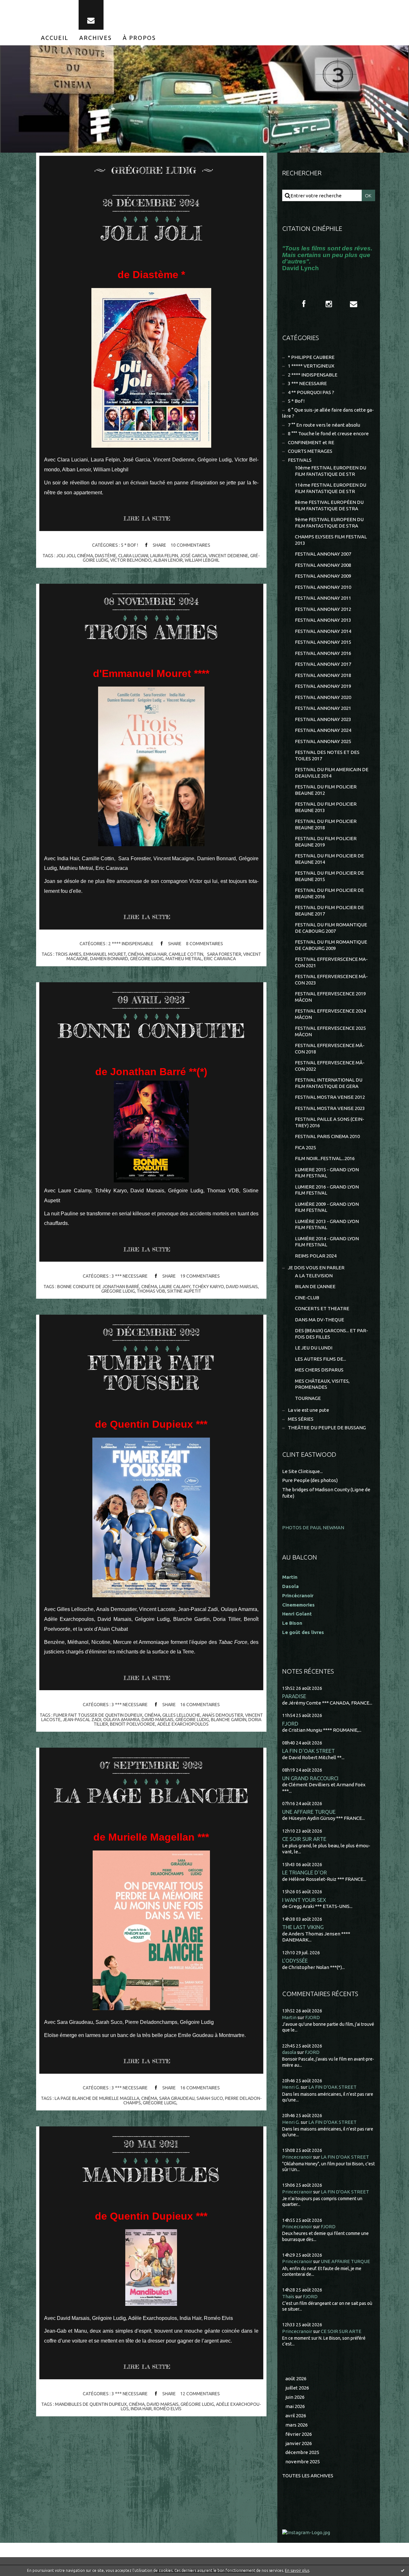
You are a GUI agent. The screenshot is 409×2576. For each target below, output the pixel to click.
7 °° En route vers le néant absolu (324, 425)
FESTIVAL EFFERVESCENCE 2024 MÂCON (330, 1014)
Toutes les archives (308, 2476)
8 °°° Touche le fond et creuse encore (328, 433)
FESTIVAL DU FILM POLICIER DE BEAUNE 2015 (329, 876)
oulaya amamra (121, 1720)
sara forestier (223, 954)
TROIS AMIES (151, 632)
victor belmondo (131, 560)
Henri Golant (297, 1614)
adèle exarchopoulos (183, 1724)
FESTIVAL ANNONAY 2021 (323, 708)
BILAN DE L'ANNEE (315, 1286)
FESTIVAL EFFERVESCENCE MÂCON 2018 (330, 1049)
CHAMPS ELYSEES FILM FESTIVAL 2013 (331, 540)
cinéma (85, 556)
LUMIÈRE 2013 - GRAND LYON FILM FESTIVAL (327, 1224)
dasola (289, 2052)
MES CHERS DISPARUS (319, 1370)
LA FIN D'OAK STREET (309, 1751)
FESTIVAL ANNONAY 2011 (323, 598)
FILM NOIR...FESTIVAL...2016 (325, 1158)
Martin (289, 2017)
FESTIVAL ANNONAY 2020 (323, 697)
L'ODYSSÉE (295, 1960)
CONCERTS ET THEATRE (322, 1308)
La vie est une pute (309, 1410)
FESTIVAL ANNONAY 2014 (323, 631)
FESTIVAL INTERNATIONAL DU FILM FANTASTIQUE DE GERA (329, 1083)
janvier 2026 (299, 2443)
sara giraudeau (177, 2098)
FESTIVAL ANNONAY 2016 (323, 653)
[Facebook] (304, 304)
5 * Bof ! (129, 545)
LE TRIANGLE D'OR (305, 1872)
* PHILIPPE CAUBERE (311, 357)
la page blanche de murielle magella (97, 2098)
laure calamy (175, 1287)
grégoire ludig (147, 959)
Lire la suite (147, 518)
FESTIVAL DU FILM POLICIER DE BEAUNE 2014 (329, 859)
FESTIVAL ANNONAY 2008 (323, 565)
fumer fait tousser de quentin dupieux (98, 1715)
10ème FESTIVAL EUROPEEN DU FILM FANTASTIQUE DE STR (331, 471)
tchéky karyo (208, 1287)
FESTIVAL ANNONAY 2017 (323, 664)
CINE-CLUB (307, 1298)
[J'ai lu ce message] (403, 2570)
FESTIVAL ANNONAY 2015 (323, 642)
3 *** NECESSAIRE (130, 1276)
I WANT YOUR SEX (304, 1900)
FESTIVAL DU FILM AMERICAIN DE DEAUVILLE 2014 (332, 773)
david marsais (242, 1287)
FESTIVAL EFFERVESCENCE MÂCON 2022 (330, 1066)
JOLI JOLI (151, 233)
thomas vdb (151, 1291)
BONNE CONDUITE (151, 1030)
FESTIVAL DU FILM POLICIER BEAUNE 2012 (326, 790)
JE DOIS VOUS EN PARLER (316, 1268)
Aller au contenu (25, 6)
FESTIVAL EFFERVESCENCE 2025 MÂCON (330, 1031)
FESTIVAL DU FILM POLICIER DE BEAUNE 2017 (329, 911)
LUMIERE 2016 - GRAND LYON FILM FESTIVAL (327, 1190)
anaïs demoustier (223, 1715)
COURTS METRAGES (310, 451)
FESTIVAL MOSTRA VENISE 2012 (330, 1097)
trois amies (68, 954)
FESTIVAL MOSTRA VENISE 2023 (330, 1108)
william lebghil (202, 560)
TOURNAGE (308, 1398)
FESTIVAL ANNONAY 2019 (323, 686)
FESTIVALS (300, 460)
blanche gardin (229, 1720)
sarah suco (210, 2098)
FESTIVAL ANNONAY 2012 (323, 609)
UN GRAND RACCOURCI (310, 1778)
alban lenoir (168, 560)
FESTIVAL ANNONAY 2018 (323, 675)
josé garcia (193, 556)
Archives (96, 38)
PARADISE (294, 1696)
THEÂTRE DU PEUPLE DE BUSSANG (327, 1428)
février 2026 (299, 2434)
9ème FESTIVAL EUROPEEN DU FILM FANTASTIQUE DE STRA (329, 523)
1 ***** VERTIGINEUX (311, 366)
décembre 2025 (302, 2452)
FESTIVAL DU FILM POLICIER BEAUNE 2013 (326, 807)
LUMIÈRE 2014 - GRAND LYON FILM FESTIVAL (327, 1242)
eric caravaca (220, 959)
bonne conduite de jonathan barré (98, 1287)
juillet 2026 (297, 2388)
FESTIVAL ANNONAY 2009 (323, 576)
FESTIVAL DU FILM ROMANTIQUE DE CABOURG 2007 (331, 928)
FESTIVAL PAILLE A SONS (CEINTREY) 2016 (330, 1122)
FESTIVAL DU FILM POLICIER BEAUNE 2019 (326, 842)
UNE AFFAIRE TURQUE (309, 1812)
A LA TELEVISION (314, 1276)
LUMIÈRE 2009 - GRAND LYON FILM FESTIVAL (327, 1207)
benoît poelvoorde (133, 1724)
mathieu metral (184, 959)
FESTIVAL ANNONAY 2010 (323, 587)
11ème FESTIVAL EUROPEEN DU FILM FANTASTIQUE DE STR (331, 488)
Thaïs (288, 2296)
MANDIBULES (151, 2175)
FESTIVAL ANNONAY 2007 (323, 554)
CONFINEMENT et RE (311, 442)
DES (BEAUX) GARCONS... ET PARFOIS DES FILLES (332, 1334)
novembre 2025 (303, 2462)
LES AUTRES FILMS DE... (320, 1359)
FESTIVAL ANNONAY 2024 (323, 730)
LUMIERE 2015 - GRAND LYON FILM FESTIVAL (327, 1173)
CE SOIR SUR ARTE (304, 1839)
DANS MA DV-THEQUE (320, 1320)
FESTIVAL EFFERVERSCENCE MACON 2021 (331, 962)
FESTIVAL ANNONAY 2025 (323, 741)
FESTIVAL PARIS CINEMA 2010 (327, 1136)
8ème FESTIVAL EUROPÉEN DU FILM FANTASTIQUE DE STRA (329, 505)
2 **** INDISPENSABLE (131, 944)
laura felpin (164, 556)
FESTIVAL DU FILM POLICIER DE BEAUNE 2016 (329, 893)
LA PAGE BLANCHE (151, 1796)
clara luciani (133, 556)
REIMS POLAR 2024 (316, 1256)
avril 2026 (296, 2416)
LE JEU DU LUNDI (314, 1348)
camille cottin (186, 954)
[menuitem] (55, 38)
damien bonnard (109, 959)
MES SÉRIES (301, 1419)
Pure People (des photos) (310, 1480)
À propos (139, 38)
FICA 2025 (305, 1147)
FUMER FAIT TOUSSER (151, 1373)
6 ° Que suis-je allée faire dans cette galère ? (328, 413)
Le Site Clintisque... (302, 1471)
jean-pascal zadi (82, 1720)
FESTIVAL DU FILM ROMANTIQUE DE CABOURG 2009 (331, 945)
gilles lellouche (181, 1715)
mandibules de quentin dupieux (91, 2404)
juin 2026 (295, 2397)
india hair (156, 954)
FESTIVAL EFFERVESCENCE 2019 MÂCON (330, 997)
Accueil (55, 38)
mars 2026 (297, 2425)
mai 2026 (295, 2406)
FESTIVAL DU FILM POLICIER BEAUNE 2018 (326, 824)
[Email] (91, 15)
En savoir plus (297, 2570)
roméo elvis (168, 2409)
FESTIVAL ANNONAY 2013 (323, 620)
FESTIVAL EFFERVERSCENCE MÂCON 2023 (331, 980)
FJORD (290, 1724)
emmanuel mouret (105, 954)
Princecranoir (297, 2157)
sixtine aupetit (184, 1291)
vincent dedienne (228, 556)
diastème (106, 556)
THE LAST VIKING (303, 1927)
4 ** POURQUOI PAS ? (311, 392)
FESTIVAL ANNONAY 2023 (323, 719)
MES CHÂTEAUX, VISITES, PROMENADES (322, 1384)
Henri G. (291, 2087)
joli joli (66, 556)
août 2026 (296, 2378)
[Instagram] (329, 304)
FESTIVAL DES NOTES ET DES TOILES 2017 (327, 755)
